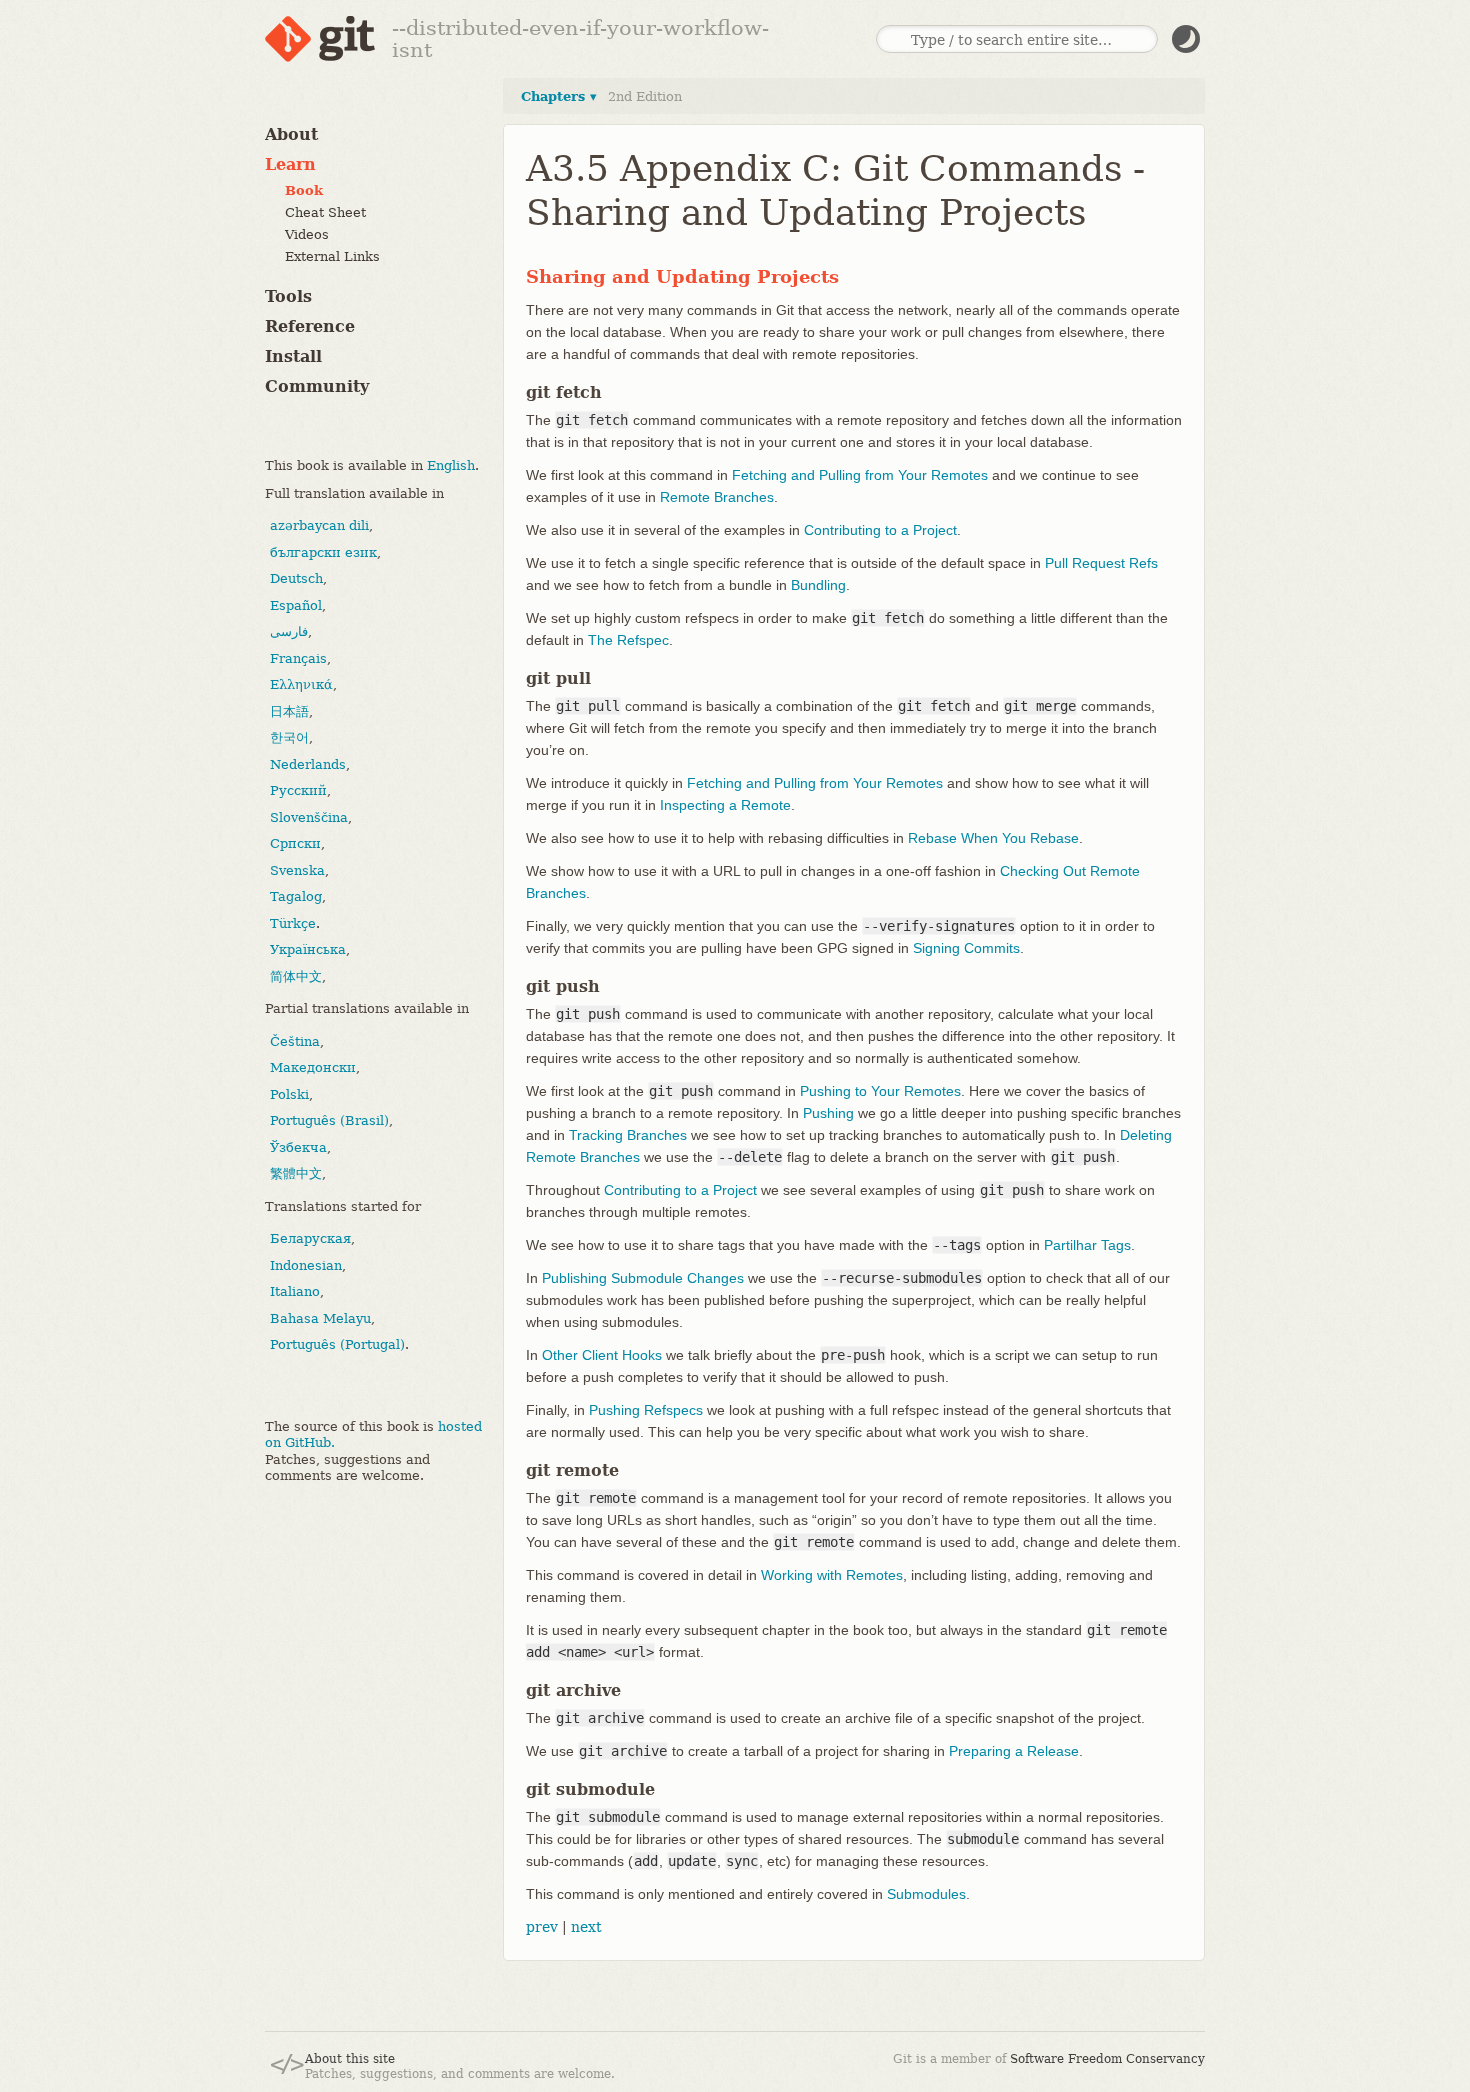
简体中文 (296, 976)
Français (298, 658)
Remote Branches (717, 497)
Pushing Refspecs (646, 1410)
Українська (308, 949)
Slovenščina (309, 817)
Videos (307, 234)
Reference (310, 326)
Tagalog (296, 896)
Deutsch (296, 578)
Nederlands (308, 764)
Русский (298, 790)
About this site (350, 2059)
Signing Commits (966, 948)
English (451, 465)
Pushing (828, 1113)
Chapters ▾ (559, 96)
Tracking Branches (628, 1135)
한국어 (289, 737)
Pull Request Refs (1101, 563)
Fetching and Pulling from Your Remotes (860, 475)
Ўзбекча (298, 1147)
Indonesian (306, 1265)
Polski (289, 1094)
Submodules (926, 1894)
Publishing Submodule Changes (643, 1278)
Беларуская (310, 1238)
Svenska (297, 870)
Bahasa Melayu (320, 1318)
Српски (295, 843)
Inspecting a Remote (725, 805)
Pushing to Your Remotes (880, 1091)
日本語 (289, 711)
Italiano (295, 1291)
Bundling (818, 585)
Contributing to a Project (880, 530)
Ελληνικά (301, 684)
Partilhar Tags (1087, 1245)
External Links (332, 256)
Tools (288, 296)
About (291, 134)
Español (296, 605)
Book (304, 190)
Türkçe (293, 923)
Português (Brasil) (329, 1120)
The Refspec (628, 640)
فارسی (289, 631)
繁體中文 (296, 1173)
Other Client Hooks (602, 1355)
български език (323, 552)
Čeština (295, 1041)
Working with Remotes (832, 1575)
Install (293, 356)
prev (542, 1927)
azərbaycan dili (319, 525)
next (586, 1927)
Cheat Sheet (325, 212)
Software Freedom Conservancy (1107, 2059)
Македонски (313, 1067)
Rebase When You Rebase (993, 838)
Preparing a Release (1014, 1751)
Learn (290, 164)
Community (317, 386)
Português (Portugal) (337, 1344)
